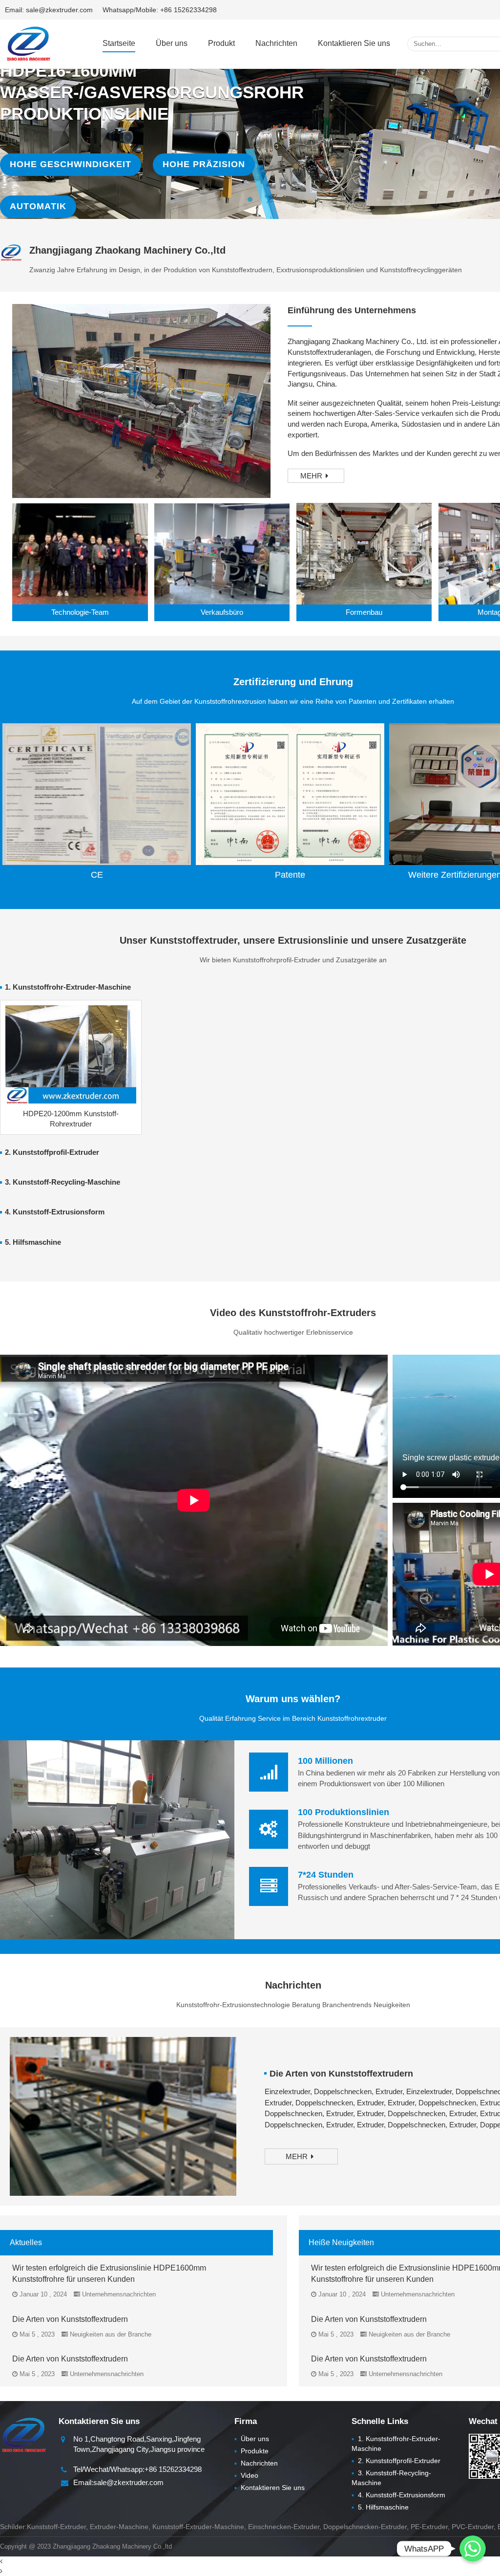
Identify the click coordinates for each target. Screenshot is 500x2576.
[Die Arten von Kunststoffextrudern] (123, 2116)
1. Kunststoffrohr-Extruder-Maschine (68, 987)
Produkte (251, 2451)
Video (246, 2475)
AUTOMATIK (38, 206)
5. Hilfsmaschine (33, 1242)
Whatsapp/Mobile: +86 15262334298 (160, 10)
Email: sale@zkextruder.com (49, 10)
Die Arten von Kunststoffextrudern (341, 2074)
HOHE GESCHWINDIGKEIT (71, 164)
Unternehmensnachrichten (119, 2294)
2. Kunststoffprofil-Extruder (52, 1152)
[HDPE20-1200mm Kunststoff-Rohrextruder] (71, 1054)
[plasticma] (28, 43)
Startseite (119, 43)
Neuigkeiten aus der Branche (111, 2334)
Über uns (172, 43)
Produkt (221, 43)
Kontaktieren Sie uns (354, 43)
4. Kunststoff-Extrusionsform (55, 1212)
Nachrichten (276, 43)
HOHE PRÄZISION (204, 164)
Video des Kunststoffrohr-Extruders (293, 1313)
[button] (250, 199)
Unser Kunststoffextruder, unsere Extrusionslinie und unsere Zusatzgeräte (293, 940)
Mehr (311, 476)
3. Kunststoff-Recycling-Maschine (62, 1182)
